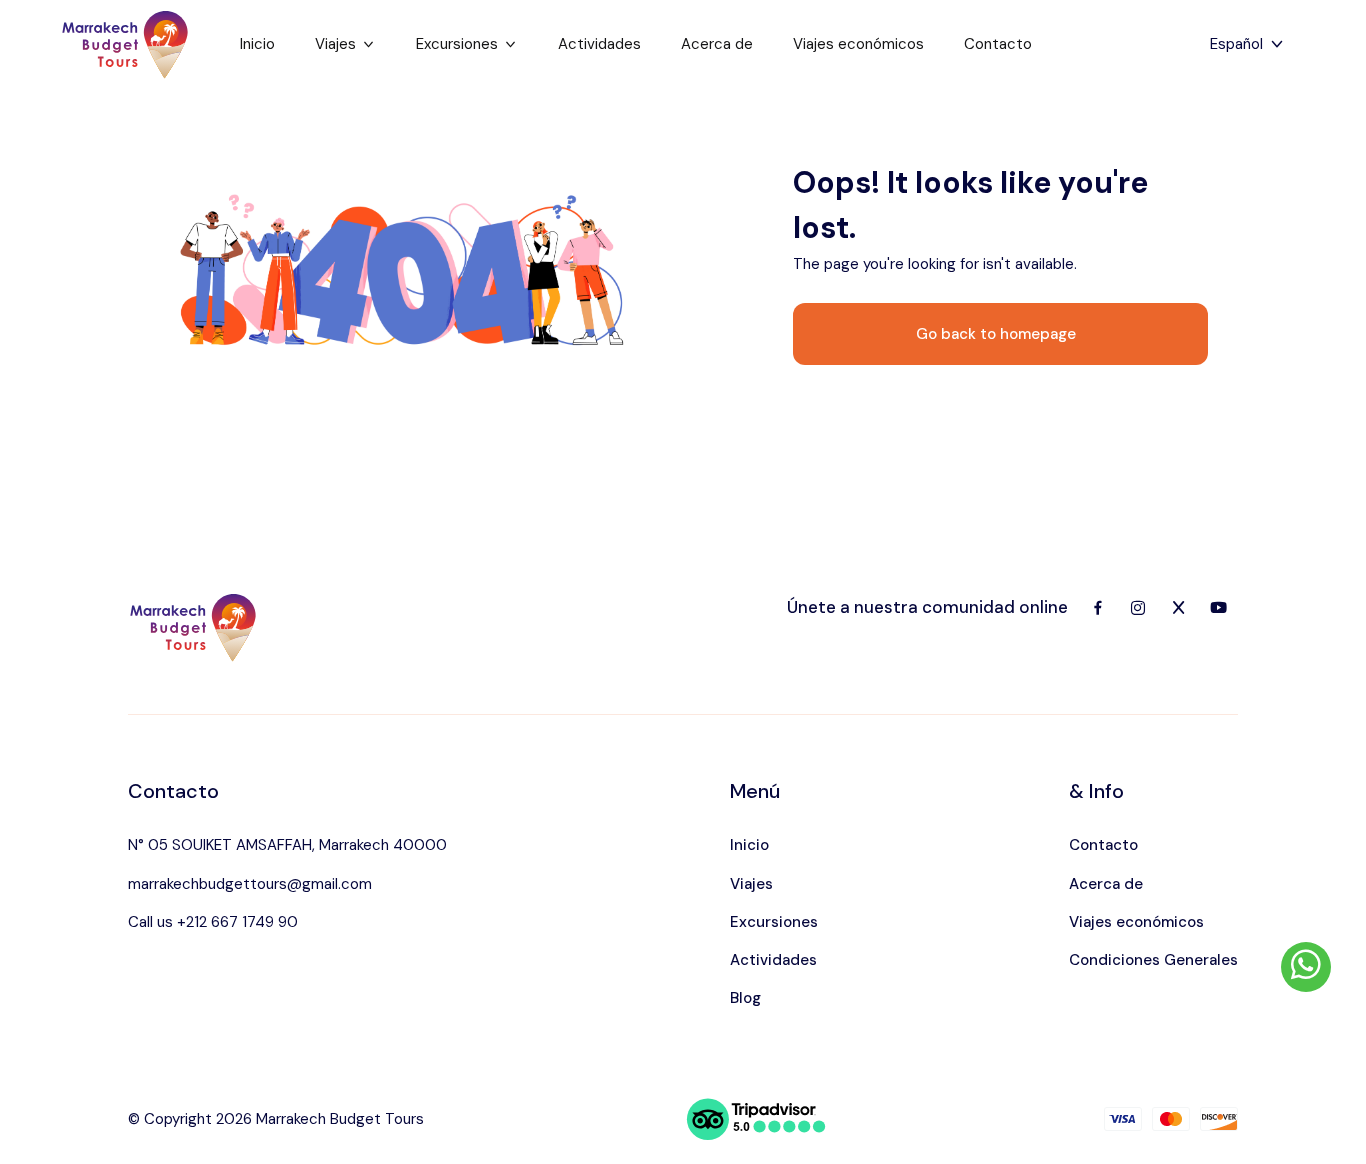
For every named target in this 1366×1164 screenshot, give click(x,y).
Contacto (998, 44)
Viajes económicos (858, 44)
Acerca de (717, 44)
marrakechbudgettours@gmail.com (250, 884)
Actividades (599, 44)
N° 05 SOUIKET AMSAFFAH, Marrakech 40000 (287, 845)
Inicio (257, 44)
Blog (745, 998)
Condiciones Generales (1153, 960)
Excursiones (457, 44)
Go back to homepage (996, 334)
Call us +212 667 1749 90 (213, 922)
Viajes (335, 44)
